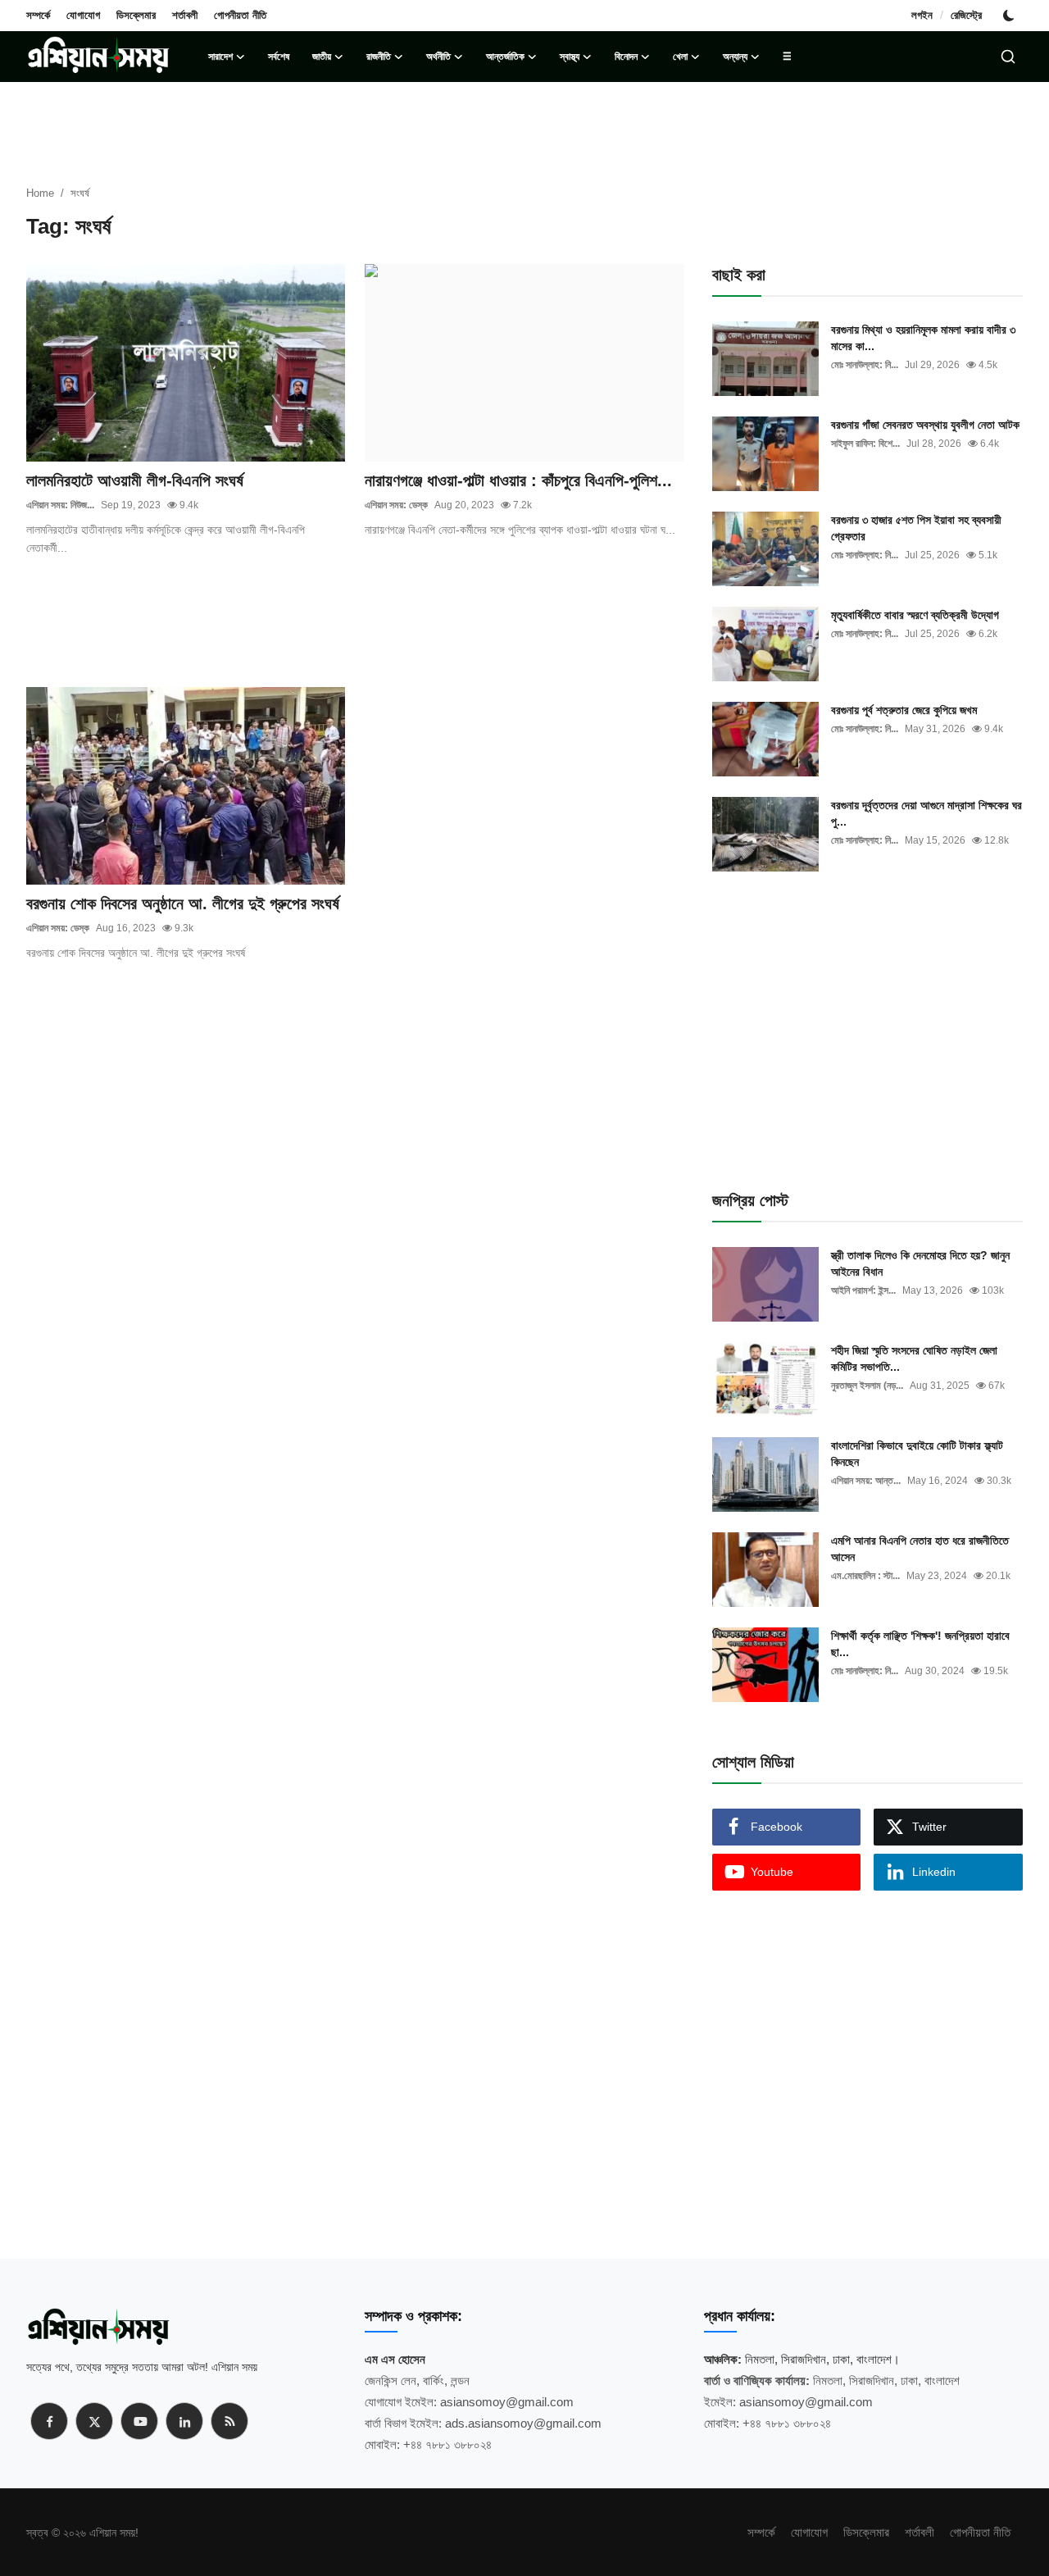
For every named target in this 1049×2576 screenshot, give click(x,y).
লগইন (922, 15)
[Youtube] (139, 2421)
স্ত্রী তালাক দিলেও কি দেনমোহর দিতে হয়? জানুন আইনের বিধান (920, 1263)
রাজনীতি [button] (379, 57)
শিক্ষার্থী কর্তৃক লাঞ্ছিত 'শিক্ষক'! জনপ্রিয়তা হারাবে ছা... (920, 1644)
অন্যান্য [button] (735, 57)
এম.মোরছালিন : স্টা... (865, 1576)
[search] (1008, 57)
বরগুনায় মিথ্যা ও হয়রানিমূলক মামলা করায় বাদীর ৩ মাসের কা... (923, 338)
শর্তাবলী (185, 15)
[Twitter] (94, 2421)
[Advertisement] (355, 630)
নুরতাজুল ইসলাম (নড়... (867, 1386)
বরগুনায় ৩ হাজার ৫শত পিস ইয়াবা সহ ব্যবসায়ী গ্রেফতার (916, 528)
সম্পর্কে (38, 15)
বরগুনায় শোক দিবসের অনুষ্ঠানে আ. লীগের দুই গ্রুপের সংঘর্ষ (185, 903)
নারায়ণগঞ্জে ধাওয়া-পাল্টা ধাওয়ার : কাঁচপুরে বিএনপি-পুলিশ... (518, 480)
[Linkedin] (184, 2421)
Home (40, 193)
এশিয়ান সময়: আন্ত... (866, 1481)
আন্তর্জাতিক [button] (505, 57)
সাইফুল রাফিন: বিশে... (865, 444)
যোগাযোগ (83, 15)
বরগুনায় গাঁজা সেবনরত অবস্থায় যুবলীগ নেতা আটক (925, 425)
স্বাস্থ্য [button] (570, 57)
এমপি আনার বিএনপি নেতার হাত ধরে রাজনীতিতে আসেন (920, 1549)
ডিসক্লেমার (136, 15)
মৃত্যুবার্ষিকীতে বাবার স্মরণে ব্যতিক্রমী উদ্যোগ (915, 615)
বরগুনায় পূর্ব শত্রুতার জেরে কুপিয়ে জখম (904, 710)
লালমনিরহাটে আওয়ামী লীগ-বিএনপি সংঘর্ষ (135, 480)
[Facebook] (49, 2421)
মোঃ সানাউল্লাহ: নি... (865, 365)
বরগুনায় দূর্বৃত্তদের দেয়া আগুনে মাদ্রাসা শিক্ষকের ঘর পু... (926, 813)
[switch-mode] (1010, 16)
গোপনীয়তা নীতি (240, 15)
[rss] (229, 2421)
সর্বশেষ (279, 57)
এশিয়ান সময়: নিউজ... (60, 505)
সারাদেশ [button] (220, 57)
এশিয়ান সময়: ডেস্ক (396, 505)
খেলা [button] (680, 57)
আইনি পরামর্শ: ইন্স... (863, 1290)
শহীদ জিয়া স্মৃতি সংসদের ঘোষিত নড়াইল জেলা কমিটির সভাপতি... (914, 1359)
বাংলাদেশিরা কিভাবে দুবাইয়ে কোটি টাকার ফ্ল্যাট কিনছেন (917, 1454)
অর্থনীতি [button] (438, 57)
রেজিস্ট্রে (966, 15)
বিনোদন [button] (626, 57)
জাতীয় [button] (322, 57)
